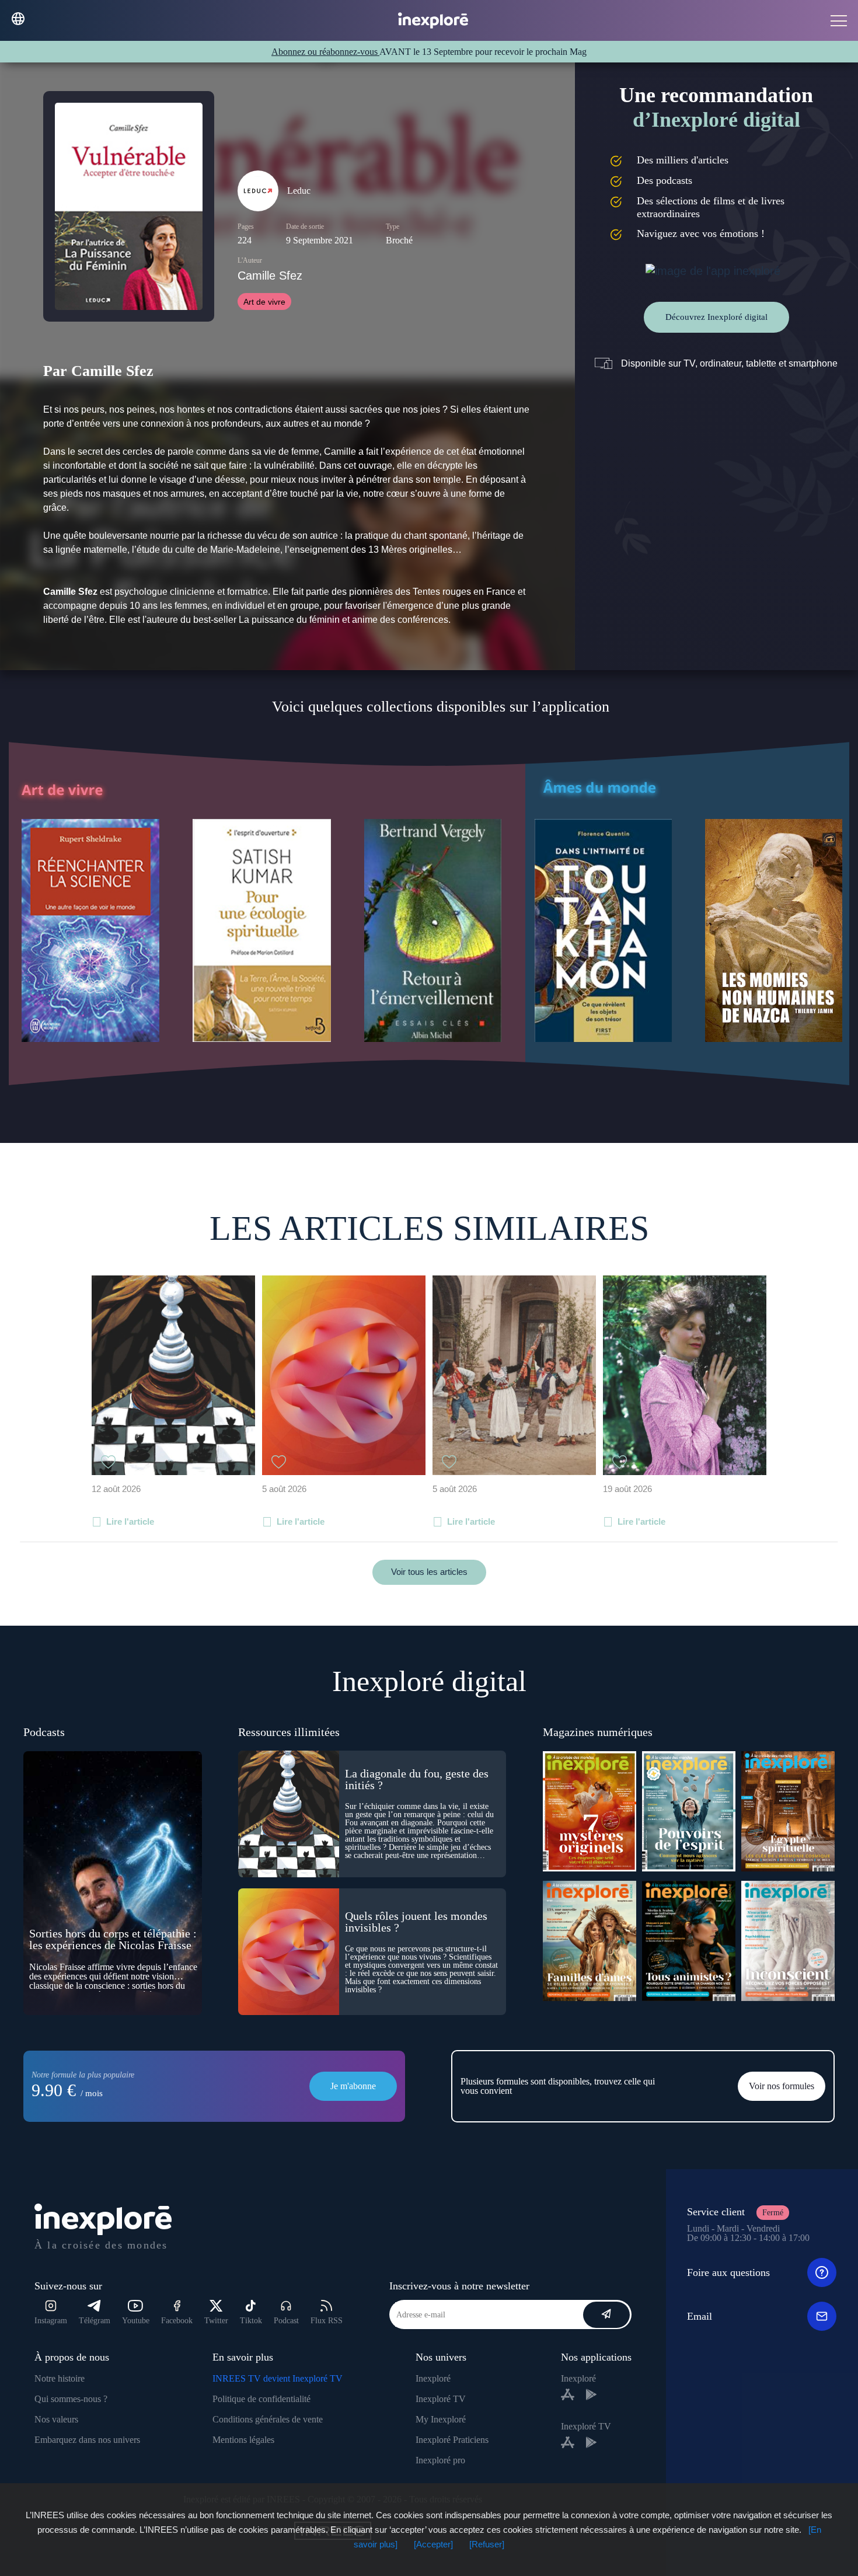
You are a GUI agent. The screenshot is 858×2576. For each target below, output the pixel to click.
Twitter (216, 2321)
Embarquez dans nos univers (87, 2440)
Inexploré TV (441, 2399)
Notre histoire (60, 2378)
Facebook (177, 2321)
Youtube (136, 2321)
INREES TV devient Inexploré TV (278, 2378)
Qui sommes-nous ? (71, 2399)
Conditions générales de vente (268, 2419)
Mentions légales (243, 2440)
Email (700, 2316)
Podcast (286, 2321)
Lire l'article (130, 1521)
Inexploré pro (440, 2460)
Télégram (95, 2321)
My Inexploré (441, 2419)
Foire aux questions (728, 2272)
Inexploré (433, 2378)
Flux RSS (327, 2321)
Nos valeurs (56, 2419)
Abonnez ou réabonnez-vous (325, 52)
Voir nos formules (782, 2086)
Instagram (51, 2321)
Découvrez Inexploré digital (716, 317)
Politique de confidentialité (261, 2399)
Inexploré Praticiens (452, 2440)
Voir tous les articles (429, 1572)
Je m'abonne (353, 2086)
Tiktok (251, 2321)
